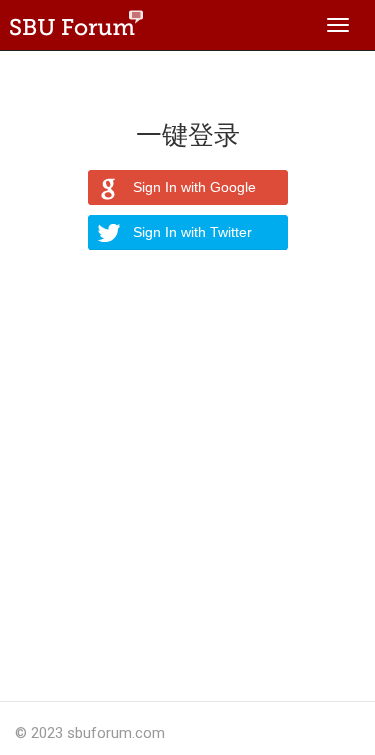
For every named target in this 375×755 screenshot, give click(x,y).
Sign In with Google (194, 187)
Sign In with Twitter (192, 232)
